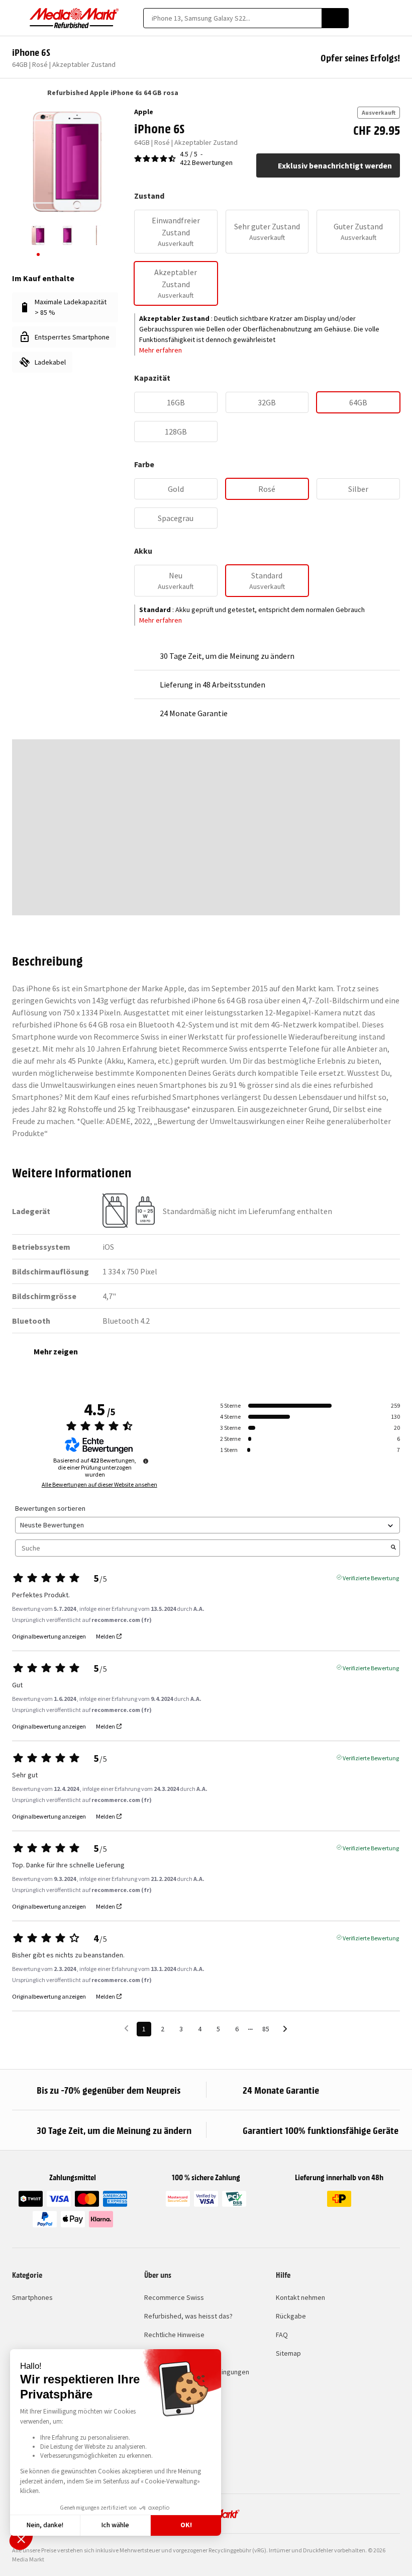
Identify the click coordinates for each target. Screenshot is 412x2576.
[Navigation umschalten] (17, 18)
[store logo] (74, 18)
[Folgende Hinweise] (285, 2030)
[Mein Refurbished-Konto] (378, 18)
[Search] (335, 18)
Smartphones (32, 2297)
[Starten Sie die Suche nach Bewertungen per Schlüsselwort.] (393, 1548)
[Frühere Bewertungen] (126, 2028)
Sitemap (288, 2353)
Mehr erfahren (161, 350)
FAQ (282, 2335)
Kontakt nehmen (300, 2297)
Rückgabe (291, 2316)
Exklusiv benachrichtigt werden (335, 165)
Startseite (17, 93)
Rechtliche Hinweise (174, 2335)
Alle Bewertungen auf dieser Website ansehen (99, 1485)
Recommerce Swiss (174, 2297)
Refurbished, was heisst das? (188, 2316)
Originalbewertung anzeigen (49, 1637)
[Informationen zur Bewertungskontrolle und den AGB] (146, 1461)
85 (266, 2029)
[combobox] (232, 18)
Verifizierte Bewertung (371, 1577)
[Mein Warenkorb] (395, 18)
